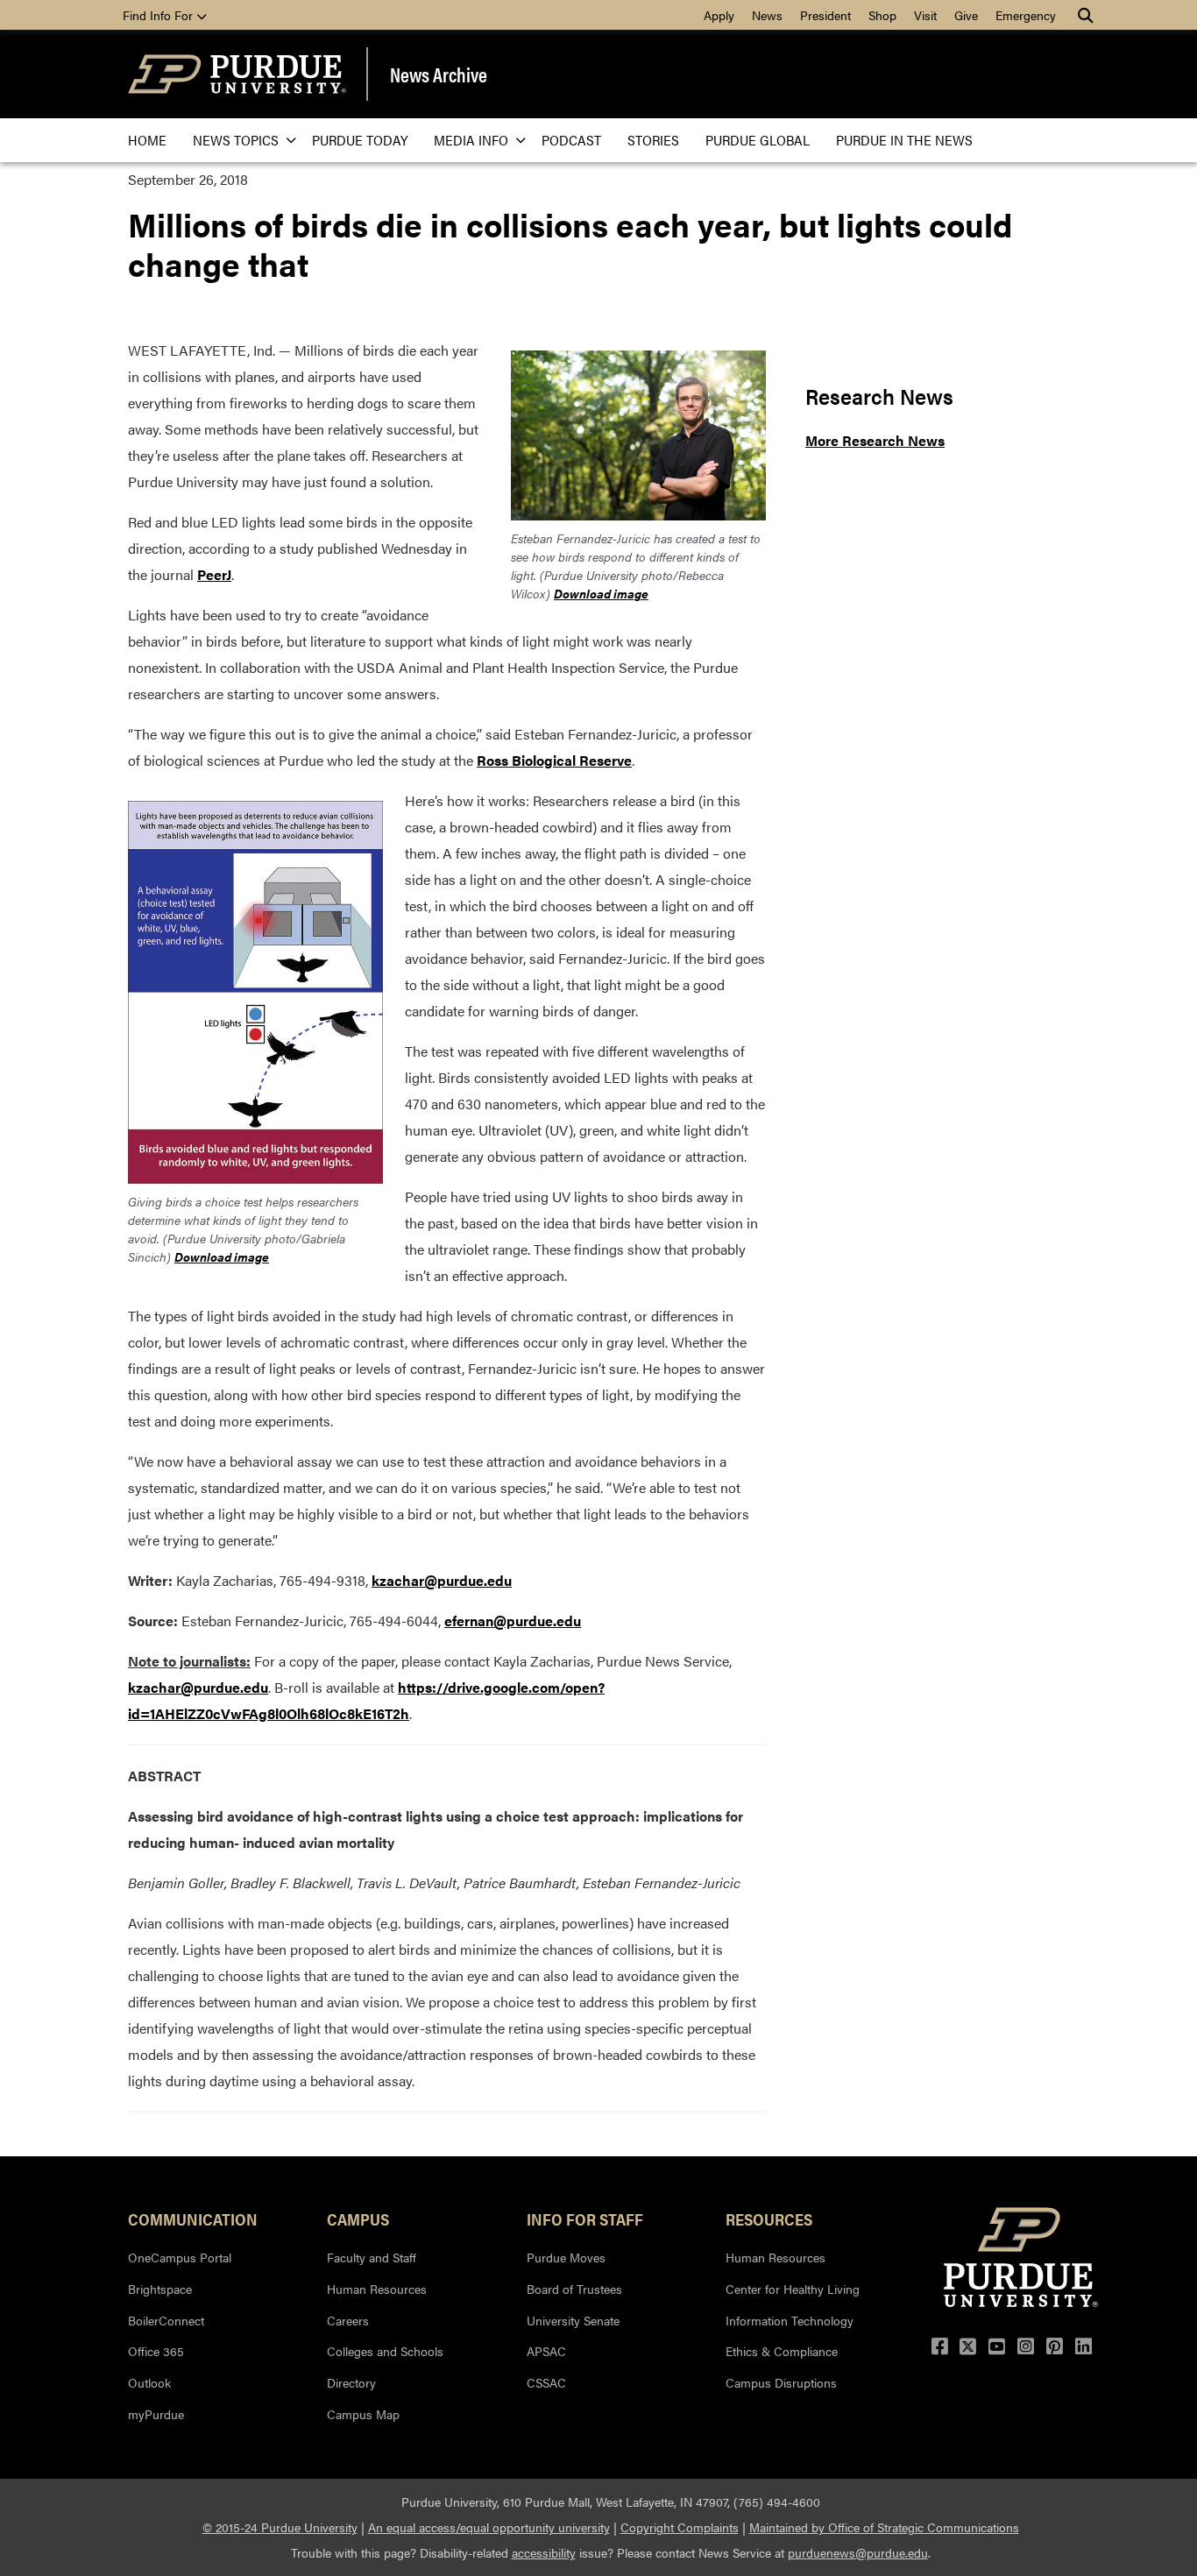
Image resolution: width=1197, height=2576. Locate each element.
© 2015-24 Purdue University (280, 2527)
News (767, 15)
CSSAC (546, 2382)
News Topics (236, 140)
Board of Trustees (574, 2289)
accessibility (544, 2552)
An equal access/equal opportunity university (489, 2527)
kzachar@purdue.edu (442, 1580)
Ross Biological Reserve (554, 760)
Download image (601, 593)
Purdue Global (758, 140)
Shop (882, 15)
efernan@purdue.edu (513, 1621)
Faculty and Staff (372, 2257)
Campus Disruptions (781, 2382)
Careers (348, 2320)
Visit (925, 15)
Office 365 (156, 2351)
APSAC (546, 2351)
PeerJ (214, 574)
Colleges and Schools (385, 2351)
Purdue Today (360, 140)
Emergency (1026, 15)
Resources (769, 2219)
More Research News (875, 440)
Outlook (149, 2382)
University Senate (573, 2320)
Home (147, 140)
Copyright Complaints (680, 2527)
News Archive (439, 74)
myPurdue (156, 2414)
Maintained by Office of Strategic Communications (884, 2527)
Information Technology (790, 2320)
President (825, 15)
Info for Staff (585, 2219)
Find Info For (159, 15)
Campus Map (363, 2414)
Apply (719, 15)
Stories (653, 140)
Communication (193, 2219)
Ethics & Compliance (782, 2351)
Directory (351, 2382)
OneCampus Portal (180, 2257)
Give (966, 15)
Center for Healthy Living (793, 2289)
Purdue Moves (566, 2257)
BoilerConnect (166, 2320)
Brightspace (160, 2289)
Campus (358, 2219)
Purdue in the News (904, 140)
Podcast (571, 140)
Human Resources (377, 2289)
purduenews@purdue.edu (858, 2552)
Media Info (471, 140)
